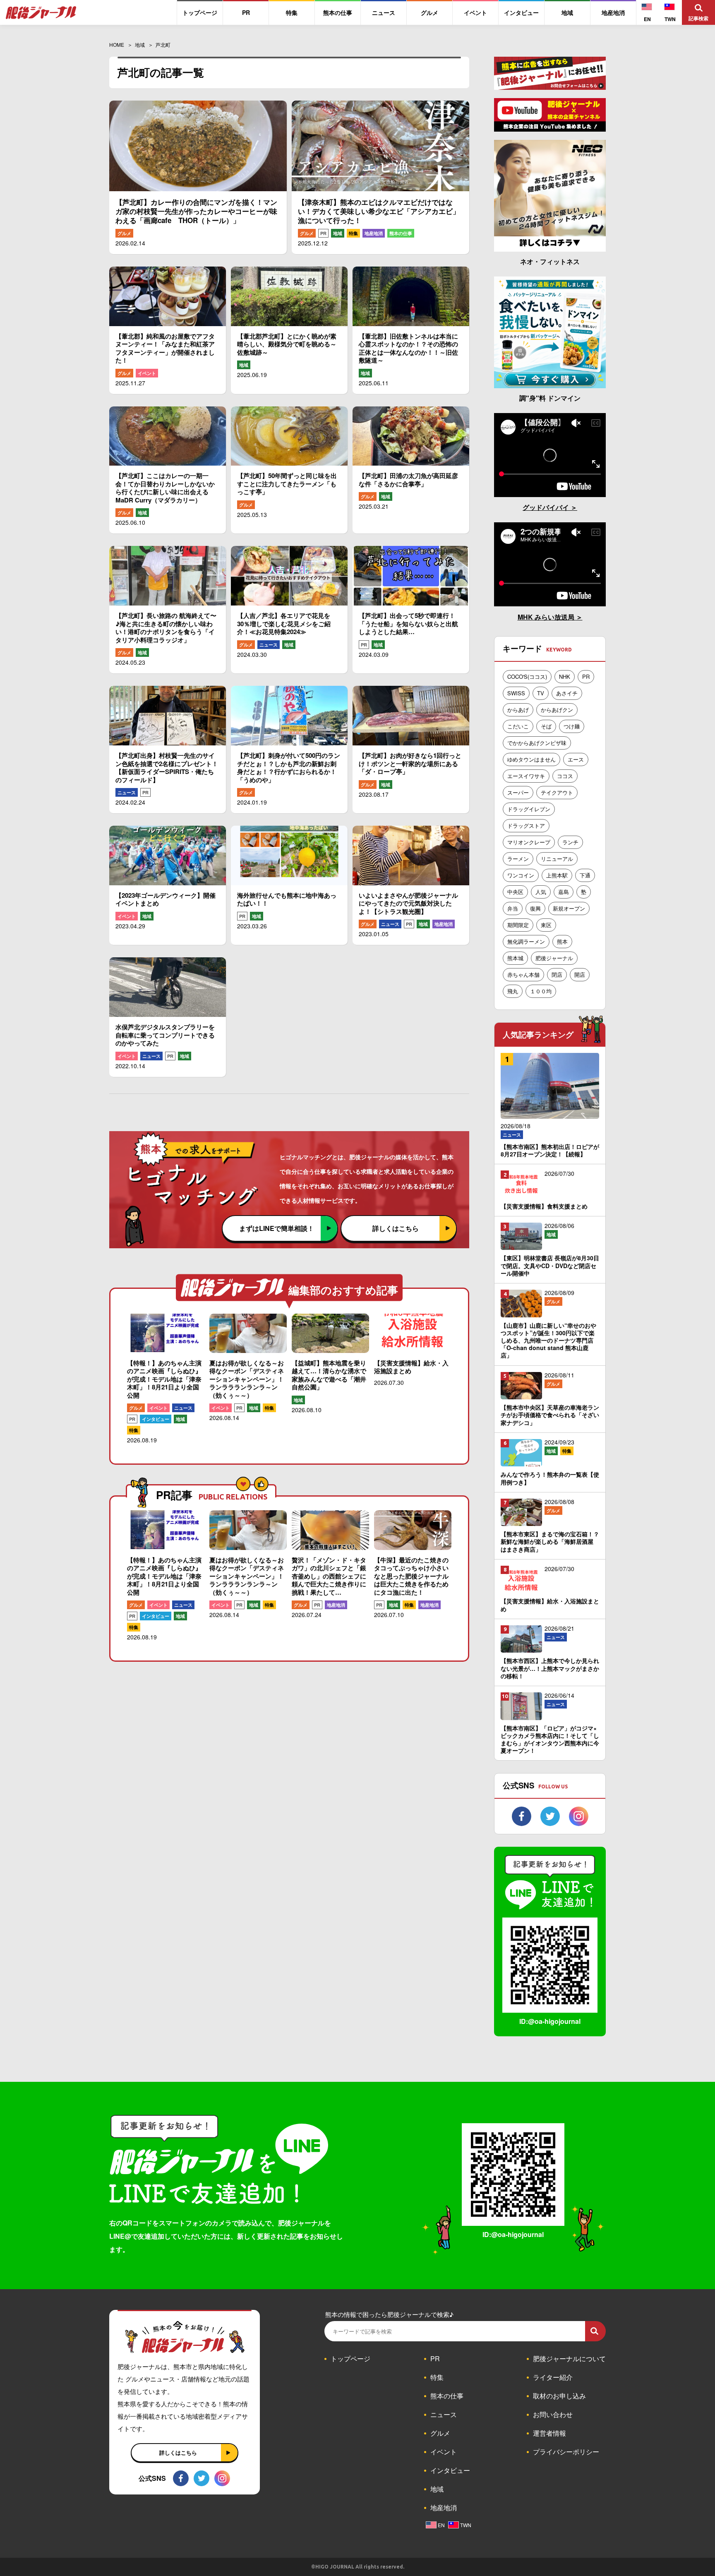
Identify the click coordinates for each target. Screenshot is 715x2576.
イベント (147, 373)
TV (541, 693)
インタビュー (156, 1419)
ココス (565, 776)
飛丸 (513, 991)
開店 (580, 974)
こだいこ (518, 726)
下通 (585, 875)
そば (546, 726)
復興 (535, 908)
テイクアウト (557, 792)
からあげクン (557, 710)
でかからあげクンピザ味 (537, 743)
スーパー (518, 792)
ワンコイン (521, 875)
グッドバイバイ (547, 507)
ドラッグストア (526, 825)
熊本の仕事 (401, 233)
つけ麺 (572, 726)
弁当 (513, 908)
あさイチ (567, 693)
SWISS (516, 693)
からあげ (518, 710)
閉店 (557, 974)
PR (323, 233)
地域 (338, 233)
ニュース (269, 645)
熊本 (562, 941)
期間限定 (518, 925)
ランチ (570, 842)
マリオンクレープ (529, 842)
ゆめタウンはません (531, 759)
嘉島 (564, 892)
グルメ (124, 233)
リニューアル (557, 859)
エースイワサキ (526, 776)
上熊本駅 (557, 875)
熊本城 (515, 958)
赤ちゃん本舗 (523, 974)
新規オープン (569, 908)
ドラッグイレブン (529, 809)
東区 (546, 925)
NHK (565, 676)
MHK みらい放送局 (547, 617)
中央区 (515, 892)
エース (576, 759)
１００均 (541, 991)
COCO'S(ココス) (527, 676)
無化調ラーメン (526, 941)
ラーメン (518, 859)
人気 (541, 892)
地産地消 (374, 233)
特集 (353, 233)
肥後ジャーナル (554, 958)
